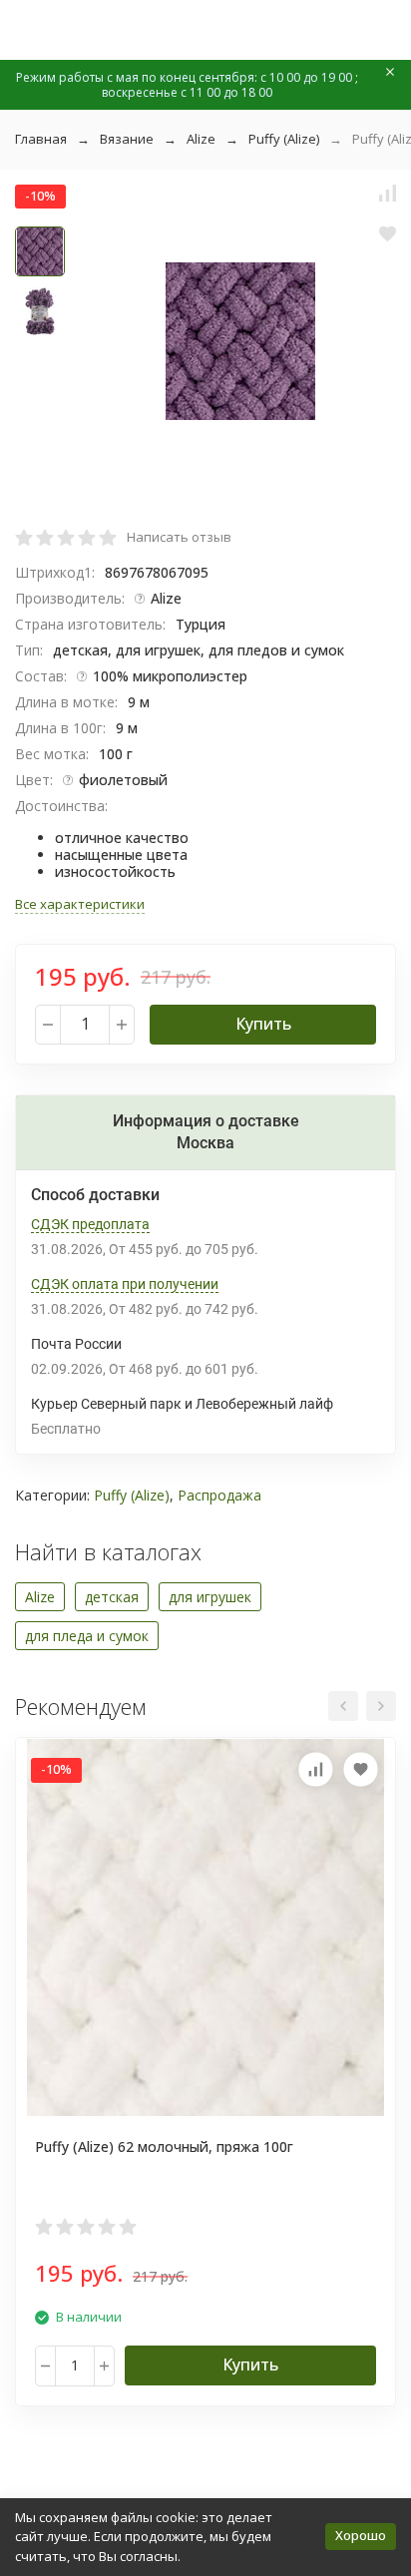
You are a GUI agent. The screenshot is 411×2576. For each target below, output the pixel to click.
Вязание (127, 139)
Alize (201, 139)
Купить (263, 1024)
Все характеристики (80, 904)
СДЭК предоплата (90, 1224)
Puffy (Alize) (284, 139)
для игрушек (210, 1597)
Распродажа (219, 1495)
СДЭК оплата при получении (125, 1284)
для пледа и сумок (87, 1636)
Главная (41, 139)
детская (112, 1597)
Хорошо (361, 2535)
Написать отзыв (179, 537)
